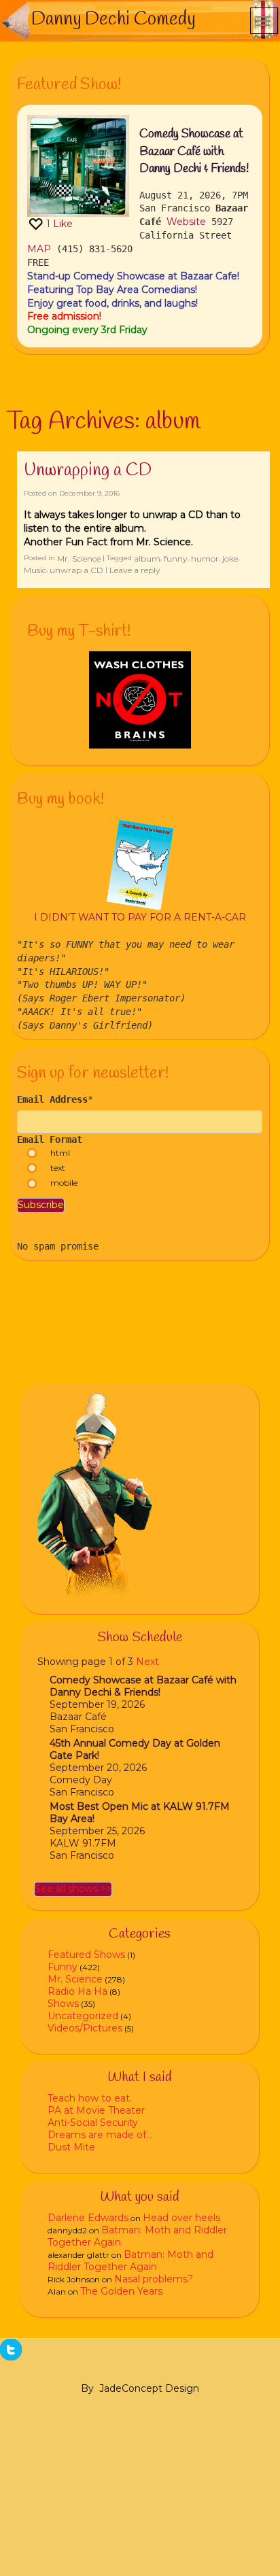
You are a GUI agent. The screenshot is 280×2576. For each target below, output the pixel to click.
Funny (63, 1967)
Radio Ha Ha (77, 1991)
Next (147, 1662)
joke (230, 559)
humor (205, 559)
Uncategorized (83, 2016)
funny (176, 559)
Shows (63, 2004)
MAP (39, 249)
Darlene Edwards (88, 2218)
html (60, 1153)
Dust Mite (71, 2147)
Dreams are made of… (100, 2135)
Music (35, 570)
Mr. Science (79, 559)
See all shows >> (73, 1889)
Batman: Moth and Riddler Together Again (130, 2261)
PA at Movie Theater (96, 2110)
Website (186, 222)
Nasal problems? (154, 2279)
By (87, 2388)
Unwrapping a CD (88, 470)
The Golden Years (121, 2291)
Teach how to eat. (90, 2098)
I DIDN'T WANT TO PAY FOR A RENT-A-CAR (140, 917)
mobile (64, 1183)
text (58, 1168)
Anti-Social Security (93, 2123)
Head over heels (181, 2218)
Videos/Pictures (85, 2028)
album (147, 559)
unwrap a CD (76, 570)
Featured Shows (86, 1955)
